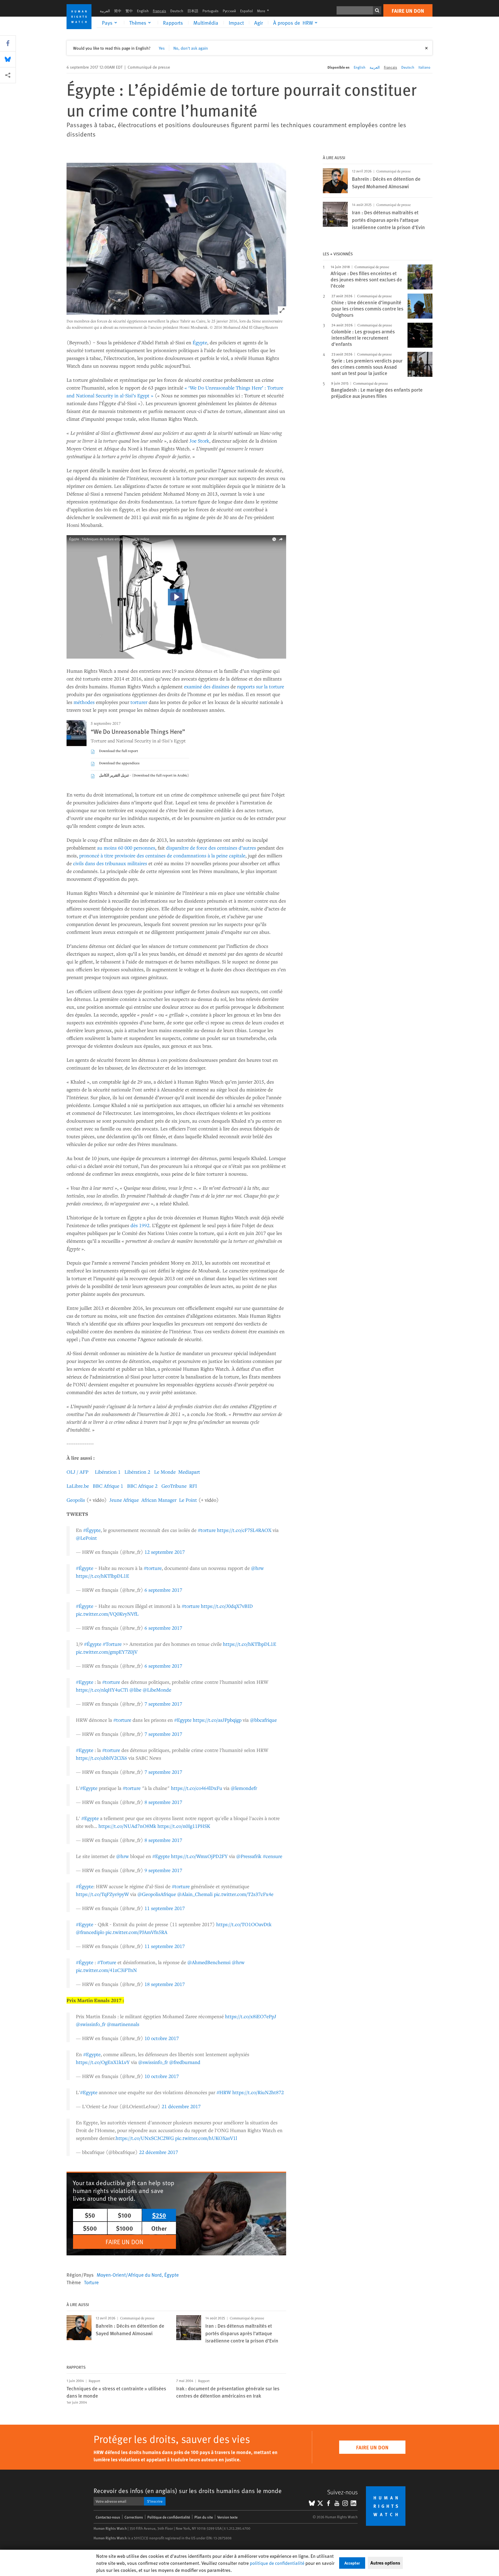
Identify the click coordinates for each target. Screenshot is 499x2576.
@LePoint (86, 1538)
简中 (118, 11)
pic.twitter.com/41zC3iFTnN (106, 1970)
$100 (124, 2215)
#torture (207, 1530)
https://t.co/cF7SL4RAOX (244, 1530)
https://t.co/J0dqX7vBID (227, 1606)
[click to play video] (176, 597)
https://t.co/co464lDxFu (197, 1788)
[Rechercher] (377, 10)
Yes (162, 48)
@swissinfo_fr (91, 2024)
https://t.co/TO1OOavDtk (244, 1924)
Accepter (352, 2563)
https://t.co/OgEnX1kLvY (103, 2062)
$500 (90, 2228)
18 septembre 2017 (165, 1984)
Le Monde (165, 1472)
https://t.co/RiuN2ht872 (258, 2092)
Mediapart (189, 1472)
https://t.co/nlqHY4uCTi (102, 1690)
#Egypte (85, 1682)
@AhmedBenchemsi (209, 1962)
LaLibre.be (78, 1486)
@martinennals (123, 2024)
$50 (90, 2215)
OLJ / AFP (77, 1472)
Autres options (385, 2563)
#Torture (112, 1644)
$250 (159, 2215)
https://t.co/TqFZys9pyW (102, 1894)
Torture (91, 2282)
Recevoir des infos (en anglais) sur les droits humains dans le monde (188, 2491)
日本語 (193, 11)
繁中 (129, 11)
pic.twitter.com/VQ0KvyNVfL (107, 1614)
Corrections (134, 2517)
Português (211, 11)
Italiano (424, 67)
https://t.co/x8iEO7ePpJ (251, 2016)
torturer (139, 702)
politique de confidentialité (277, 2563)
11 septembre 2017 (165, 1908)
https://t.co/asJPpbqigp (217, 1720)
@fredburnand (185, 2062)
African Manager (159, 1500)
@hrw (257, 1568)
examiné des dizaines (207, 686)
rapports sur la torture (261, 686)
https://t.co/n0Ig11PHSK (184, 1826)
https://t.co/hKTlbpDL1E (103, 1576)
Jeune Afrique (124, 1500)
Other (159, 2228)
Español (247, 11)
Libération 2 (137, 1472)
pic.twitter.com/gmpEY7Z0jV (107, 1652)
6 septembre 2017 (163, 1590)
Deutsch (177, 11)
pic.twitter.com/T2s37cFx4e (244, 1894)
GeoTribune (174, 1486)
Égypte (200, 342)
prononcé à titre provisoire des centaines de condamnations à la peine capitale (162, 855)
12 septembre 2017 (165, 1552)
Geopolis (76, 1500)
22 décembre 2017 (159, 2152)
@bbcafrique (263, 1720)
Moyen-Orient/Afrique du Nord (129, 2275)
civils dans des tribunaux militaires (110, 863)
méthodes (84, 702)
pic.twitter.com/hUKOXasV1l (206, 2138)
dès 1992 (140, 1225)
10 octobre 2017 (162, 2038)
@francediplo (90, 1932)
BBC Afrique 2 (142, 1486)
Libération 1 (108, 1472)
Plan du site (204, 2517)
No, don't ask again (191, 48)
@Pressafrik (249, 1856)
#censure (273, 1856)
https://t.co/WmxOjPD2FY (199, 1856)
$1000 (124, 2228)
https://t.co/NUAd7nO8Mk (127, 1826)
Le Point (188, 1500)
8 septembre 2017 (163, 1802)
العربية (105, 11)
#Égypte (92, 1530)
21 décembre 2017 (181, 2106)
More (265, 11)
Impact (236, 23)
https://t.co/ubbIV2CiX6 (101, 1758)
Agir (258, 23)
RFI (193, 1486)
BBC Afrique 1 (108, 1486)
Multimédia (206, 23)
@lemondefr (244, 1788)
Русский (229, 11)
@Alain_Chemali (195, 1894)
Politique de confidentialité (169, 2517)
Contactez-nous (108, 2517)
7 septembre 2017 (163, 1704)
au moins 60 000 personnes (126, 848)
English (143, 11)
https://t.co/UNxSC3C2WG (145, 2138)
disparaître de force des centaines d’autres (211, 848)
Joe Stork (199, 441)
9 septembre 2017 (163, 1870)
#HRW (224, 2092)
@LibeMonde (157, 1690)
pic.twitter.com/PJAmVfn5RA (136, 1932)
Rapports (173, 23)
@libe (135, 1690)
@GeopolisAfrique (157, 1894)
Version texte (227, 2517)
